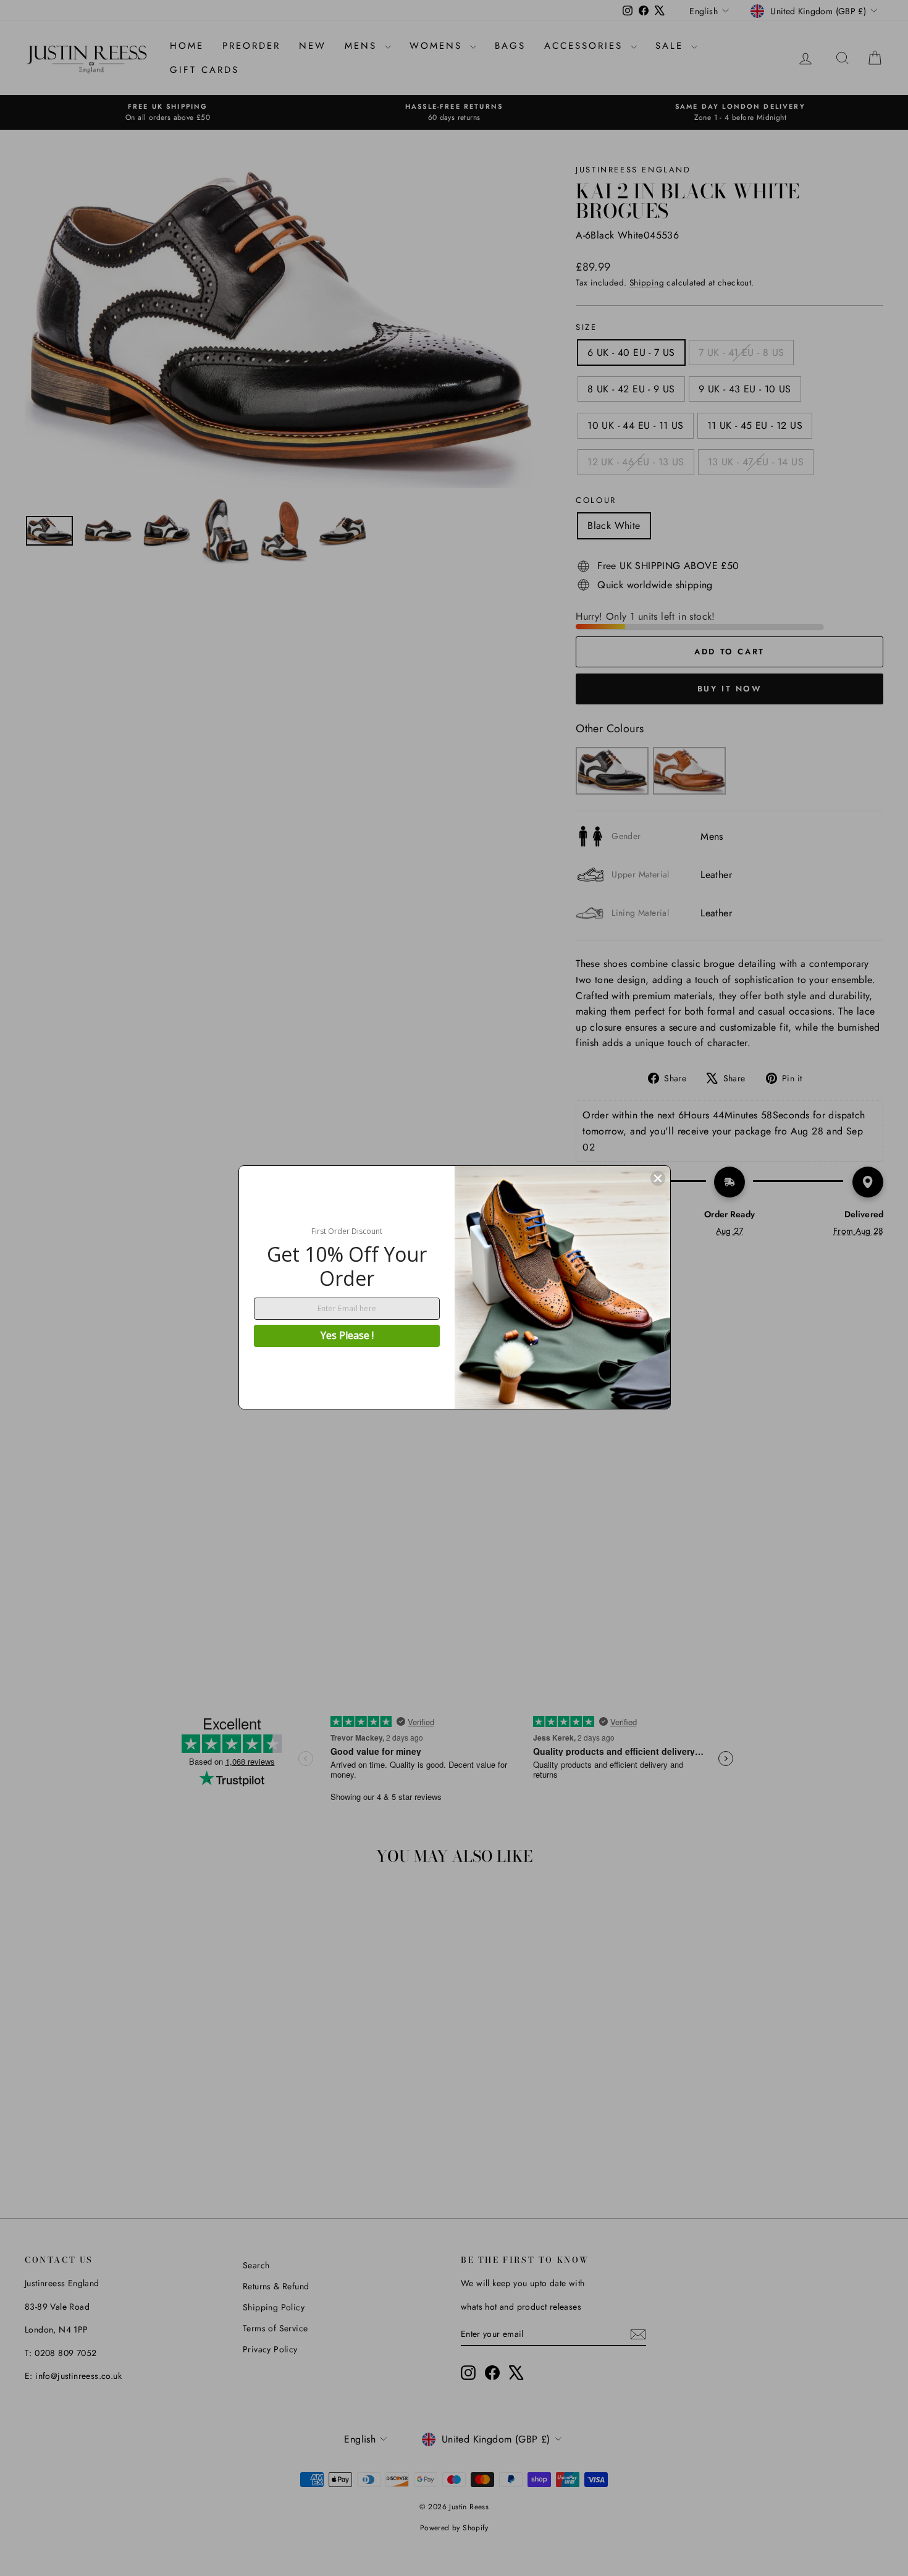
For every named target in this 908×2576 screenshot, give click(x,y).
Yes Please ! (347, 1335)
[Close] (658, 1178)
